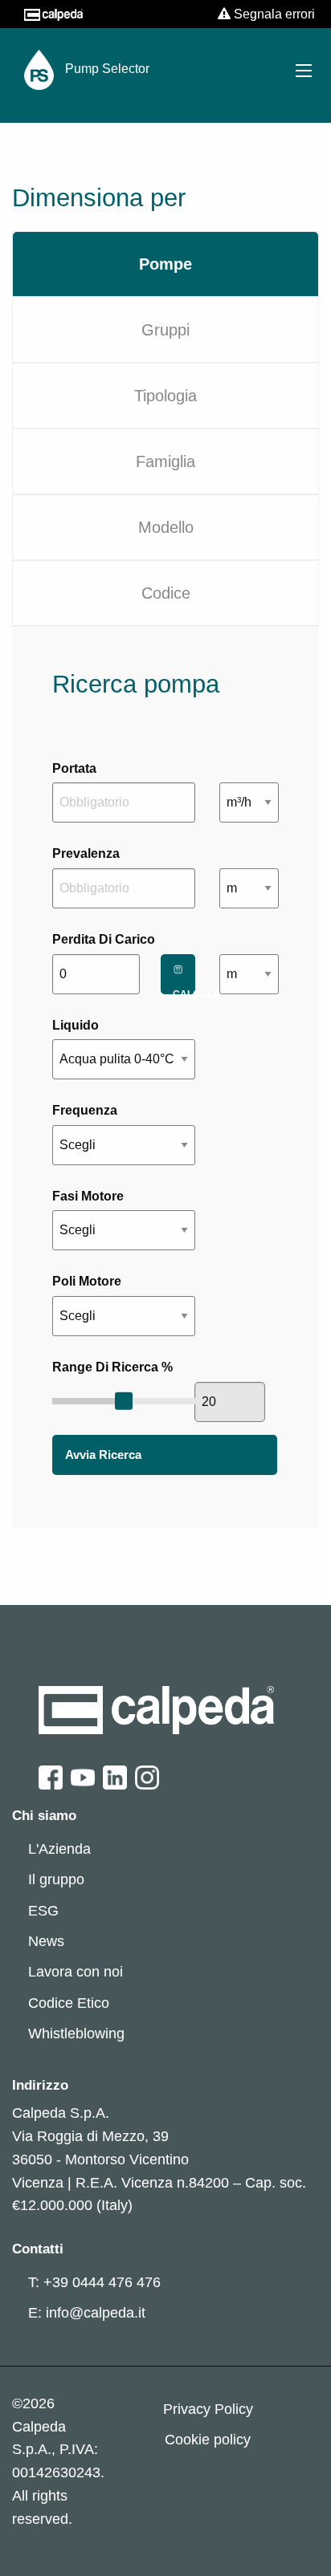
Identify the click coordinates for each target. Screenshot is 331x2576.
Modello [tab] (166, 527)
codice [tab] (166, 593)
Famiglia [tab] (165, 461)
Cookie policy (208, 2440)
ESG (43, 1911)
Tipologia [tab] (165, 396)
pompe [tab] (165, 264)
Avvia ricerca (103, 1455)
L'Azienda (59, 1849)
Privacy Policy (208, 2409)
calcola (184, 991)
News (46, 1941)
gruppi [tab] (165, 330)
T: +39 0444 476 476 (94, 2282)
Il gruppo (56, 1879)
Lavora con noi (76, 1972)
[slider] (124, 1400)
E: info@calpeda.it (87, 2313)
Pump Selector (106, 69)
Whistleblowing (76, 2034)
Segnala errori (273, 14)
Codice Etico (69, 2003)
